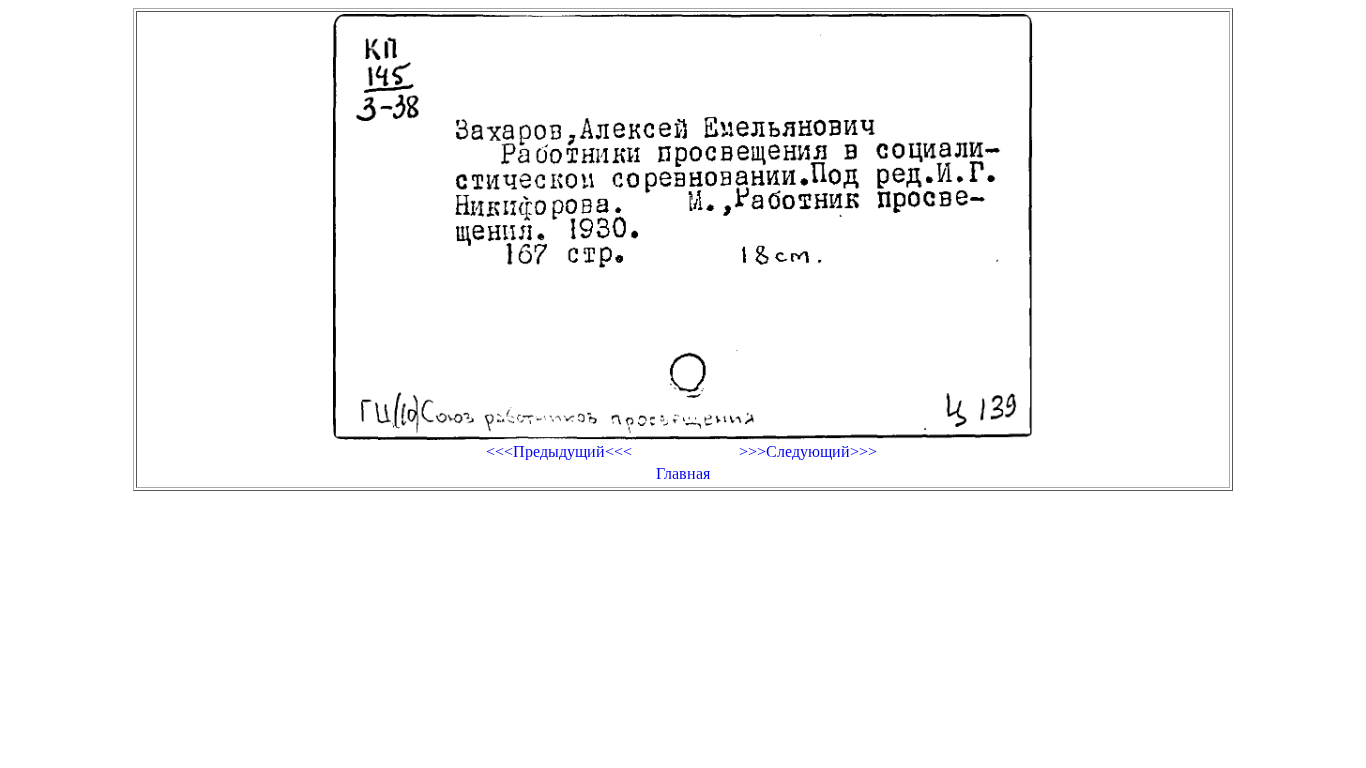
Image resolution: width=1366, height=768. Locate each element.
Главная (683, 473)
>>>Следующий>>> (808, 451)
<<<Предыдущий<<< (559, 451)
